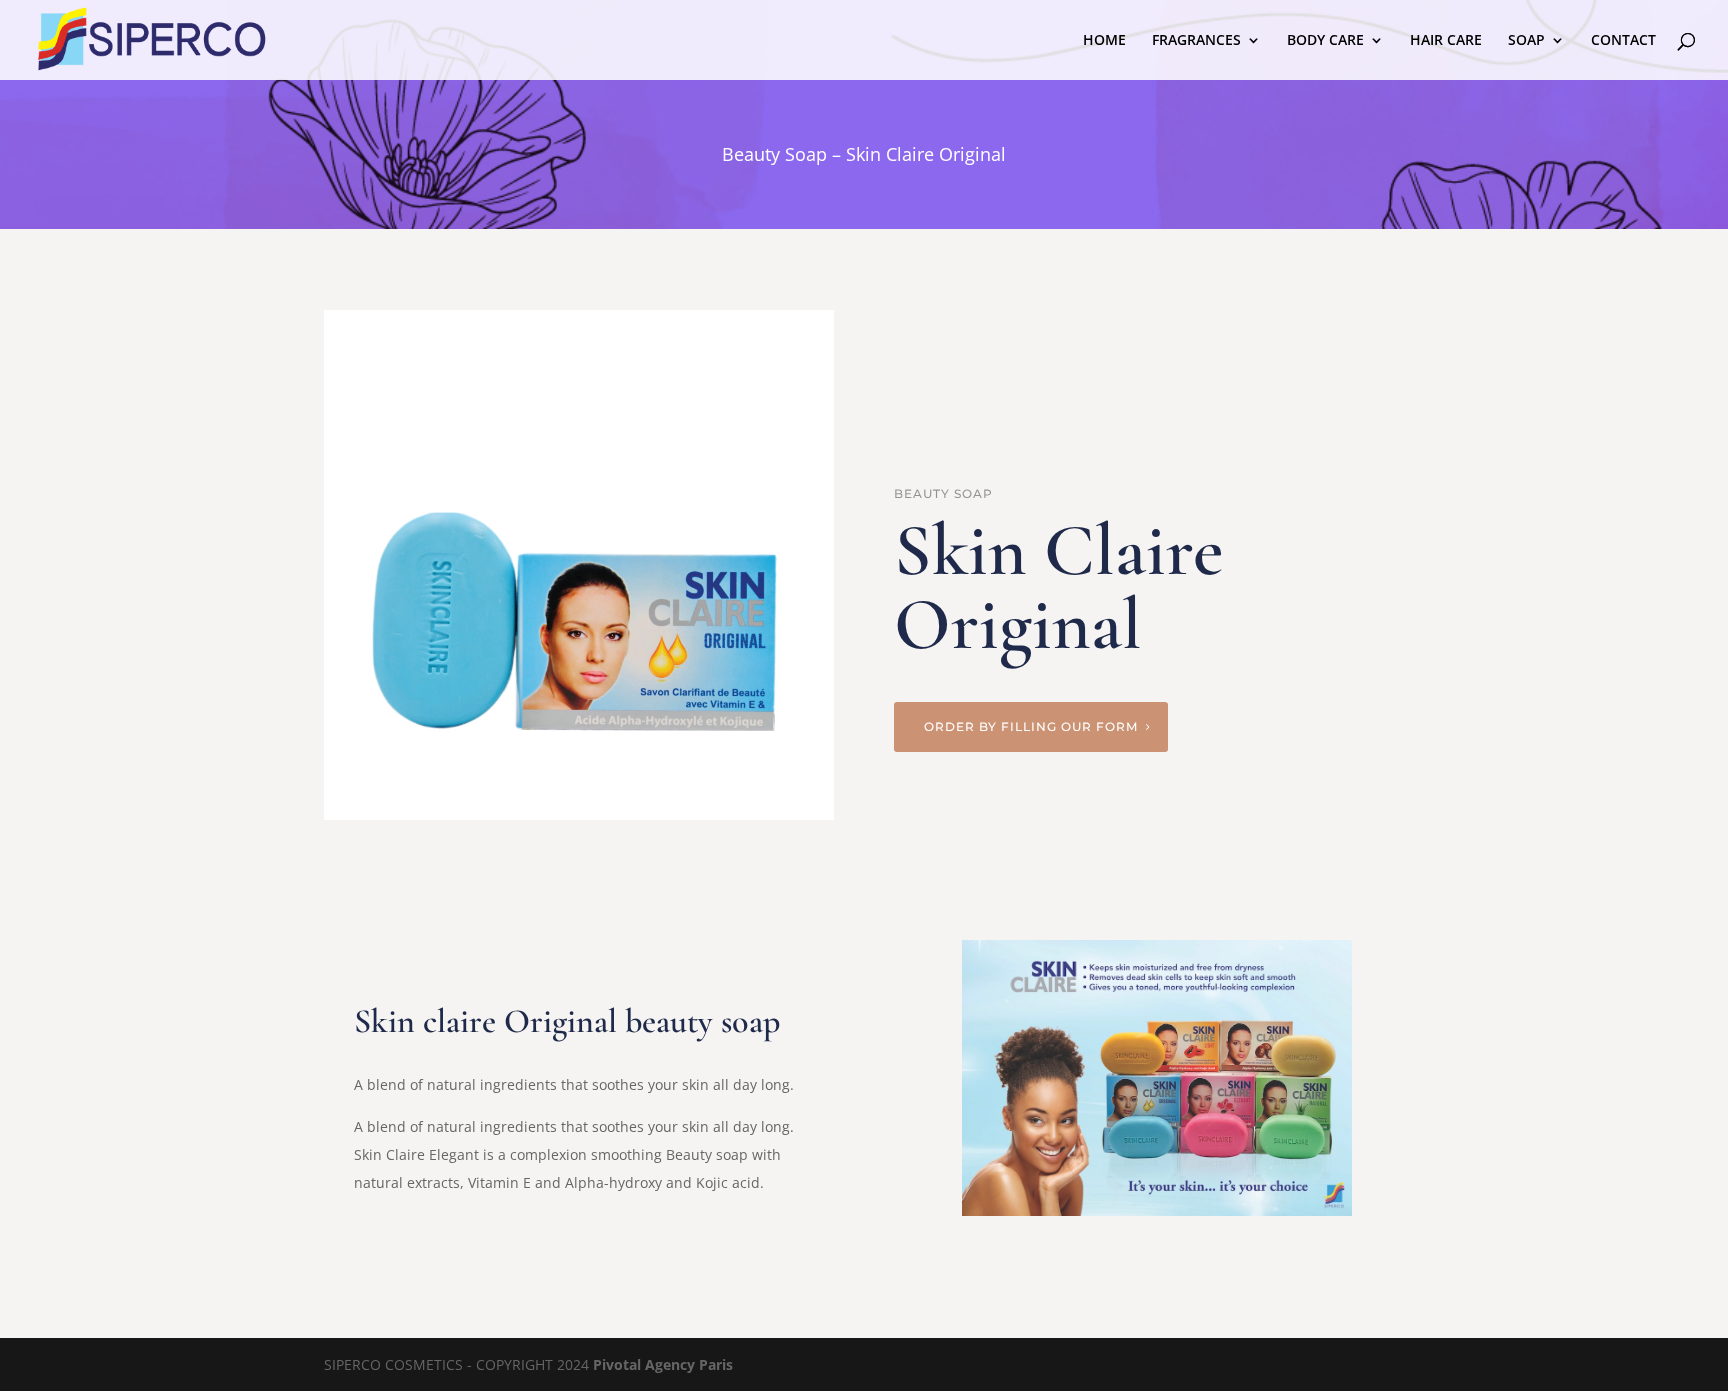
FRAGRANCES (1196, 41)
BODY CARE (1325, 41)
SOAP (1526, 41)
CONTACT (1623, 41)
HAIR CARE (1446, 41)
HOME (1104, 41)
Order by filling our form (1031, 726)
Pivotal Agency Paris (663, 1364)
